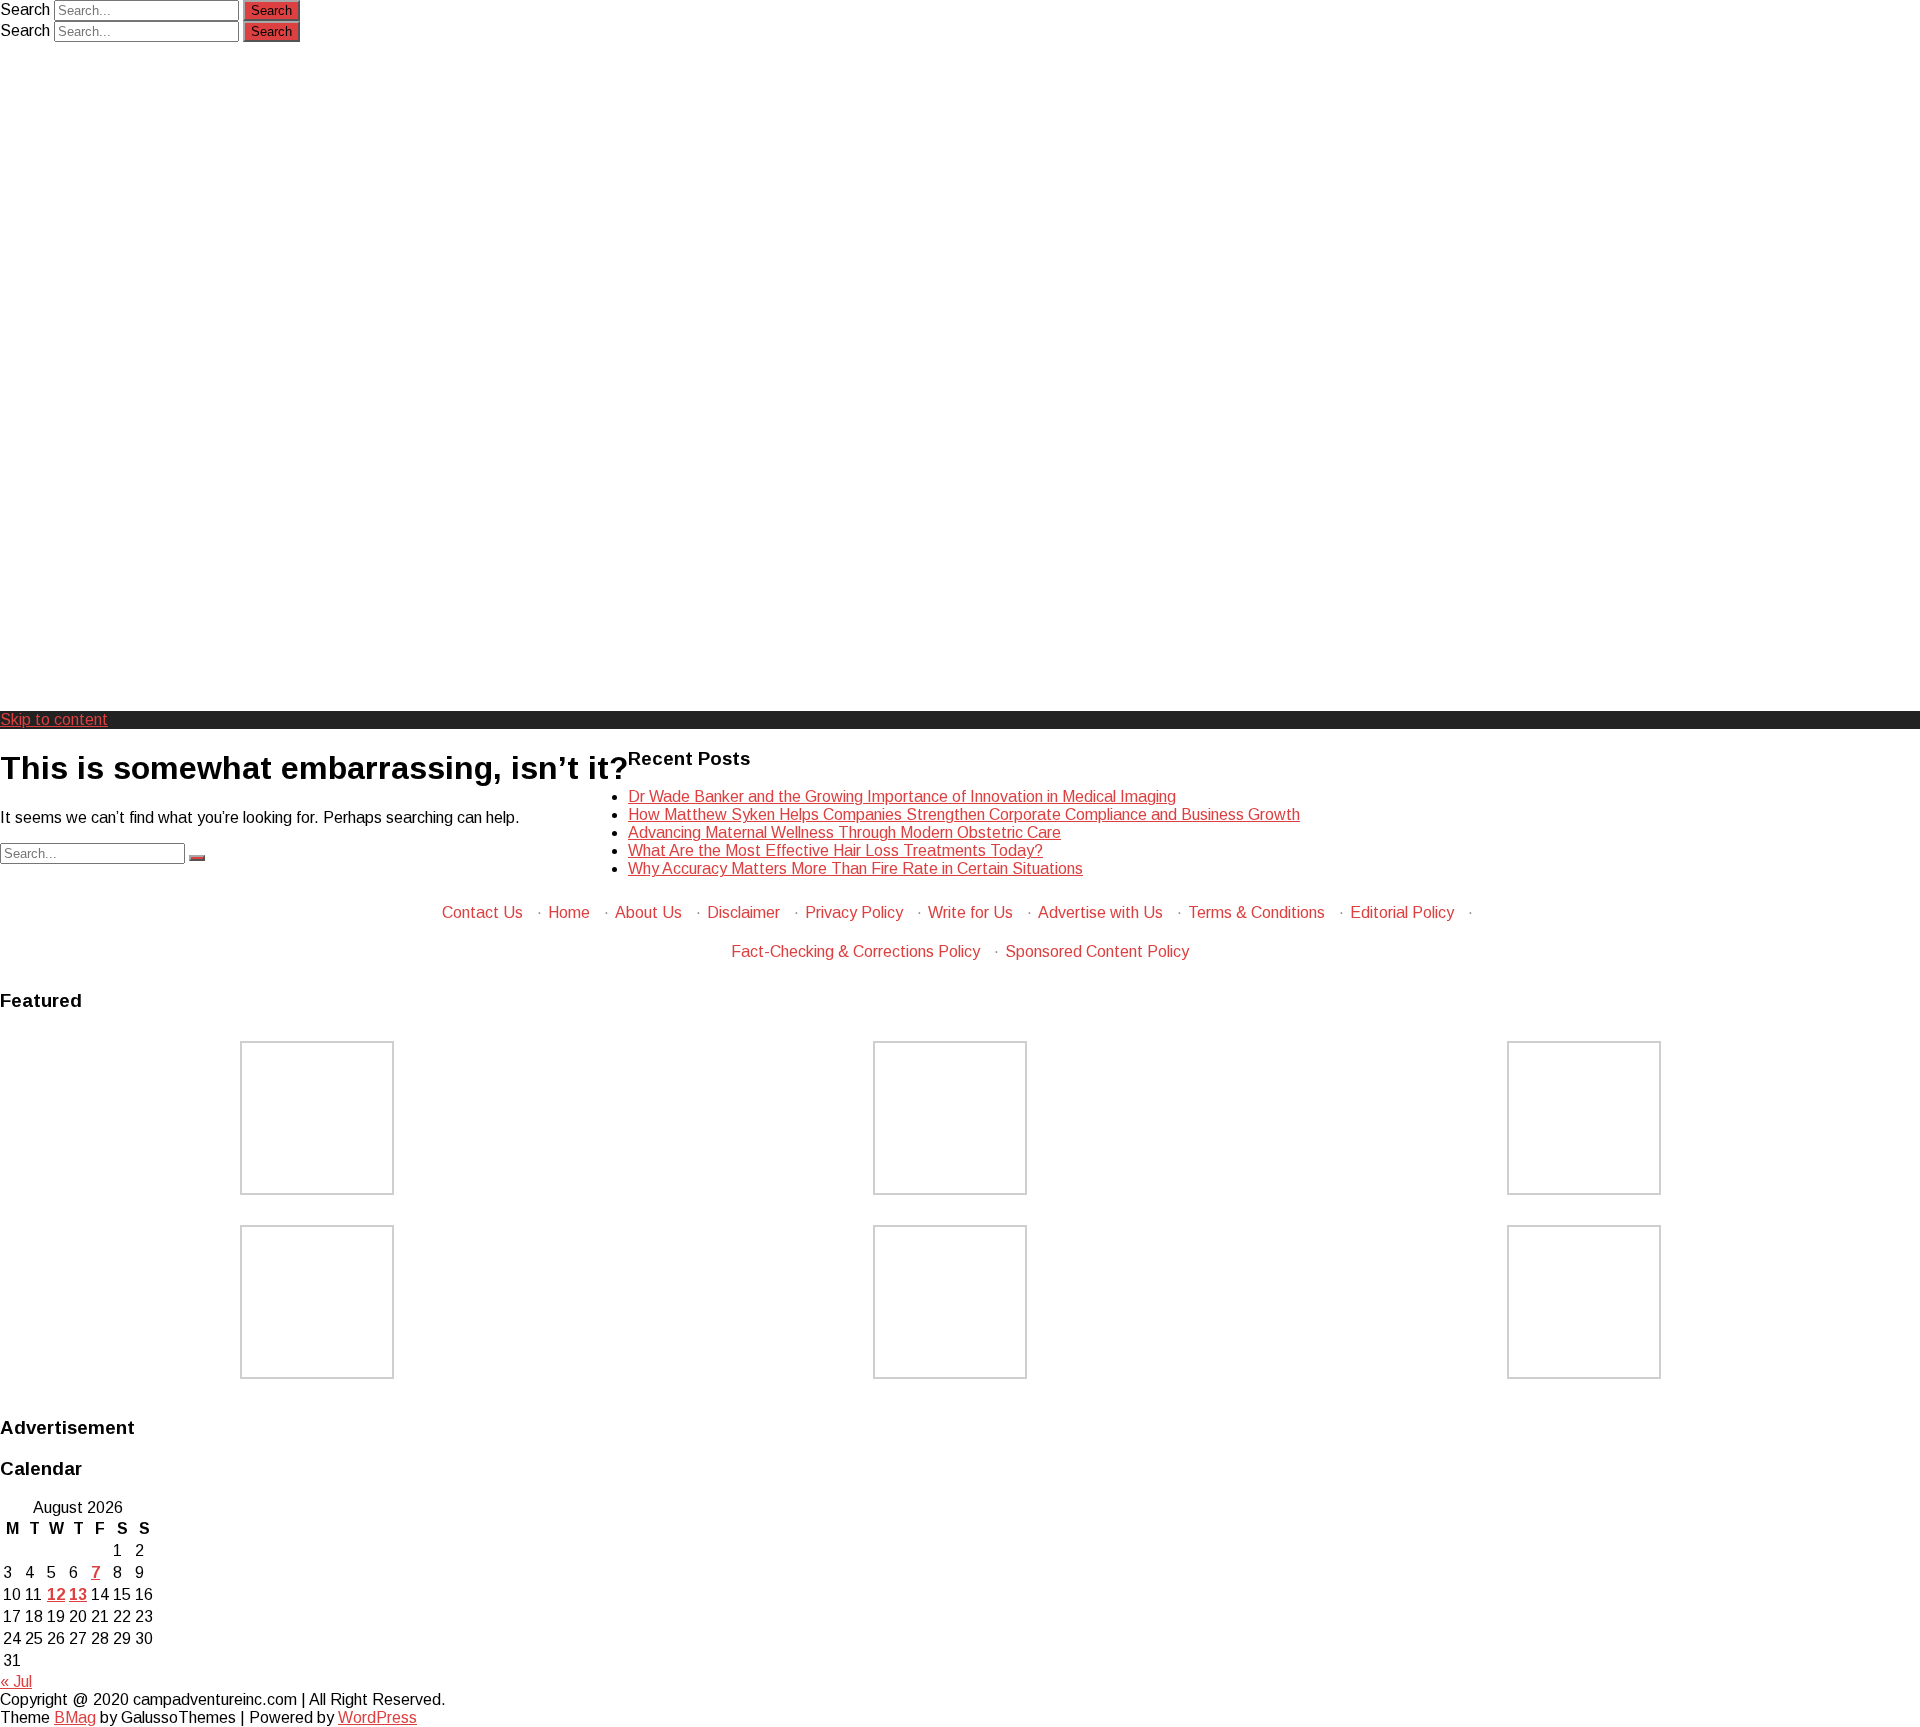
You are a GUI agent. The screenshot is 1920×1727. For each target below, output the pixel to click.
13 (78, 1594)
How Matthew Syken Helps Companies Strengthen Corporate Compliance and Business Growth (964, 814)
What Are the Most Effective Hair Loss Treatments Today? (835, 850)
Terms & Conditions (1256, 912)
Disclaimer (743, 912)
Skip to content (54, 719)
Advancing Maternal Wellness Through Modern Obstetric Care (844, 832)
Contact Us (482, 912)
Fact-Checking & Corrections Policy (855, 951)
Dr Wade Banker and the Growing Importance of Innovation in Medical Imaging (902, 796)
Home (569, 912)
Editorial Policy (1402, 912)
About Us (648, 912)
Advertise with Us (1100, 912)
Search (25, 9)
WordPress (377, 1717)
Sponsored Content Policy (1097, 951)
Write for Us (970, 912)
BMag (75, 1717)
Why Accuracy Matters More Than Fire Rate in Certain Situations (855, 868)
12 (56, 1594)
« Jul (16, 1681)
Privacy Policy (854, 912)
